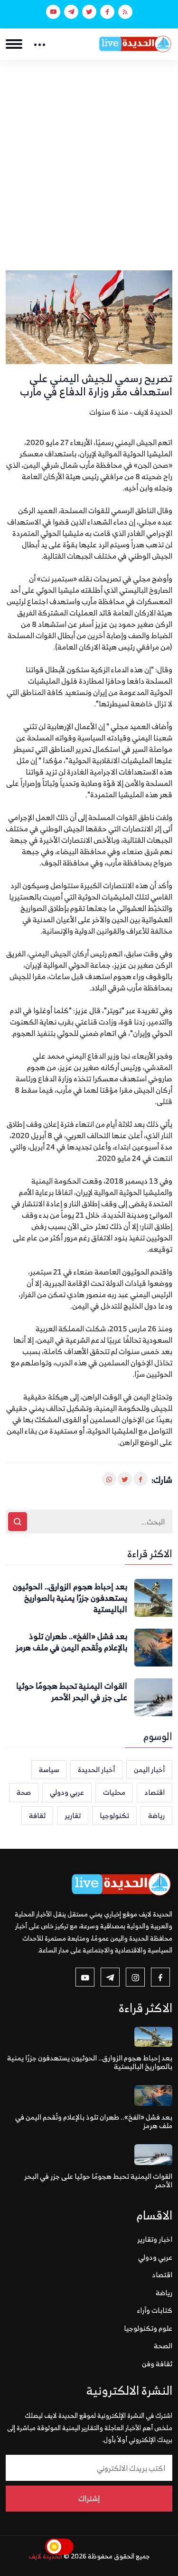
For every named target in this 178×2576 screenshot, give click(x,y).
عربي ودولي (67, 1792)
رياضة (156, 1815)
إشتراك (89, 2498)
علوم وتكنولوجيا (148, 2328)
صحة (24, 1792)
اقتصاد (155, 1792)
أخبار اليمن (149, 1769)
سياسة (49, 1769)
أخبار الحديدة (96, 1769)
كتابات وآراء (155, 2310)
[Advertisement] (89, 153)
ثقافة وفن (157, 2364)
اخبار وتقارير (155, 2239)
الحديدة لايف (45, 2556)
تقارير (73, 1815)
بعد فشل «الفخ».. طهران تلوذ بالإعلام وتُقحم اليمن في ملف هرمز (71, 1642)
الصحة (163, 2346)
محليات (114, 1792)
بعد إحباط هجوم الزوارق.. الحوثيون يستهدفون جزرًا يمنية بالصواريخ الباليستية (70, 1598)
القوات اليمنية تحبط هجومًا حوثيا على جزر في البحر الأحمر (72, 1692)
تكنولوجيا (114, 1815)
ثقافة (37, 1815)
